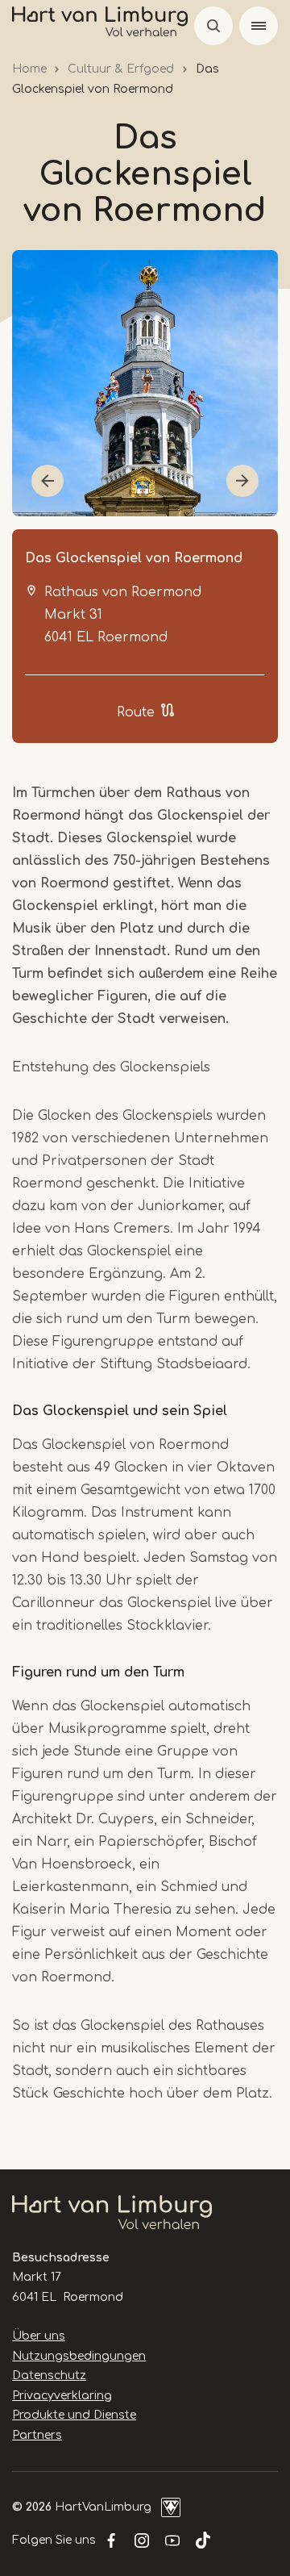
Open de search (213, 26)
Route (136, 712)
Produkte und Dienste (74, 2415)
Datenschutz (49, 2376)
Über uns (39, 2336)
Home (29, 69)
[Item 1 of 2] (145, 383)
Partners (37, 2435)
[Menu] (259, 26)
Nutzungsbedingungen (79, 2356)
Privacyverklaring (62, 2396)
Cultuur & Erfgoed (121, 69)
